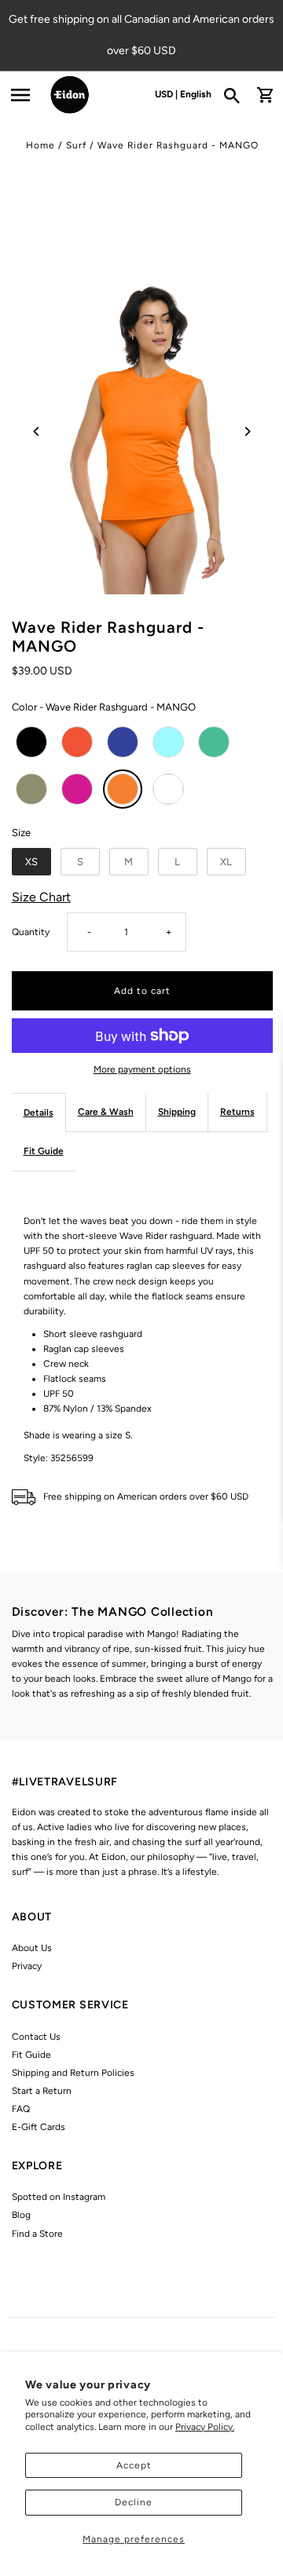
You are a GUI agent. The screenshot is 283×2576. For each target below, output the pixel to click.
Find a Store (37, 2234)
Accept (134, 2465)
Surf (76, 145)
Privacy (27, 1966)
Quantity (31, 932)
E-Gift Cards (39, 2127)
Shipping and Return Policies (73, 2073)
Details (39, 1113)
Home (40, 145)
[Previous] (37, 431)
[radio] (31, 742)
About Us (32, 1948)
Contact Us (36, 2037)
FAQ (21, 2109)
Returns (237, 1112)
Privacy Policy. (205, 2427)
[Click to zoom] (142, 431)
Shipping (177, 1112)
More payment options (142, 1069)
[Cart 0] (265, 95)
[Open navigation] (20, 95)
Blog (21, 2215)
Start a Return (42, 2091)
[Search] (237, 95)
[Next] (247, 431)
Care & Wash (106, 1112)
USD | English (183, 94)
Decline (134, 2502)
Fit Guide (44, 1151)
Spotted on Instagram (59, 2197)
